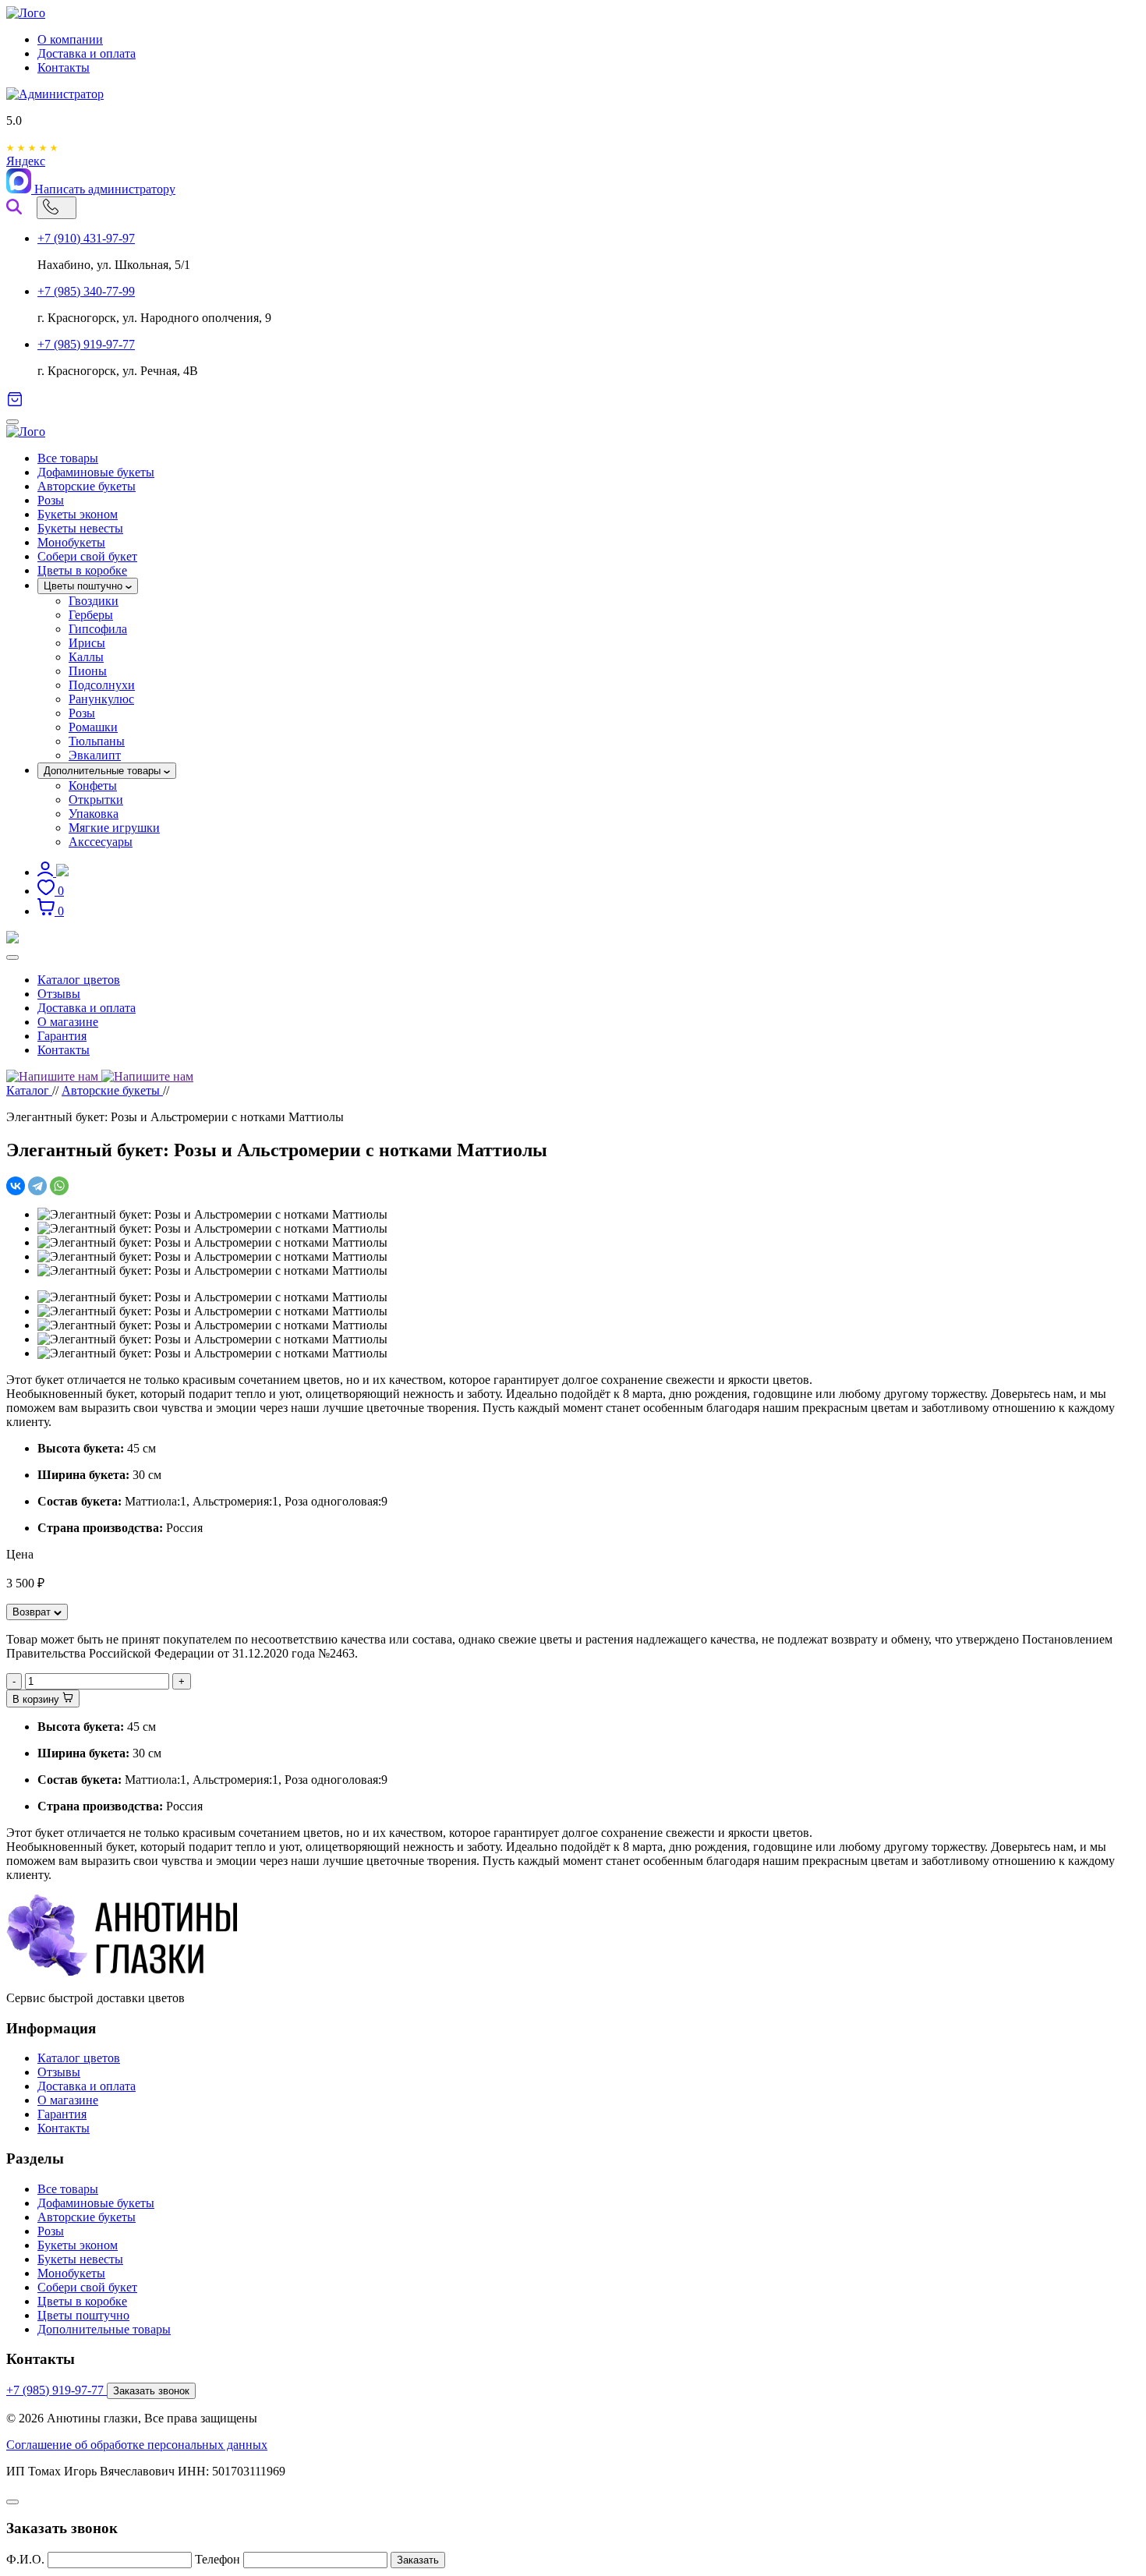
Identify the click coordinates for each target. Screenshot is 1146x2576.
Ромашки (93, 727)
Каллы (86, 657)
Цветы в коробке (82, 570)
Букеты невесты (80, 528)
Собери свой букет (87, 556)
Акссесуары (101, 842)
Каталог (29, 1090)
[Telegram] (37, 1186)
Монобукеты (71, 542)
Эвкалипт (95, 755)
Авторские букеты (87, 486)
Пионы (88, 671)
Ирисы (87, 643)
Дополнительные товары (104, 771)
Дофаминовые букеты (96, 472)
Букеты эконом (78, 514)
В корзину (37, 1699)
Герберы (91, 615)
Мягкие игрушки (114, 828)
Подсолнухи (102, 685)
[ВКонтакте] (16, 1186)
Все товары (68, 458)
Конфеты (93, 786)
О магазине (68, 1022)
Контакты (64, 67)
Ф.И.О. (25, 2559)
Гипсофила (98, 629)
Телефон (218, 2559)
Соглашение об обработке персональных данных (137, 2445)
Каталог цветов (79, 980)
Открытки (96, 800)
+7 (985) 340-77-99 (86, 291)
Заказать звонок (151, 2391)
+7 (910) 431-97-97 (86, 238)
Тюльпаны (97, 741)
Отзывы (59, 994)
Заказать (418, 2560)
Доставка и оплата (87, 53)
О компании (70, 39)
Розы (51, 500)
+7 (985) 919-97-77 (86, 344)
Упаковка (94, 814)
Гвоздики (94, 601)
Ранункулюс (101, 699)
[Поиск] (14, 207)
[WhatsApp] (59, 1186)
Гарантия (62, 1036)
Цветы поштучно (85, 586)
